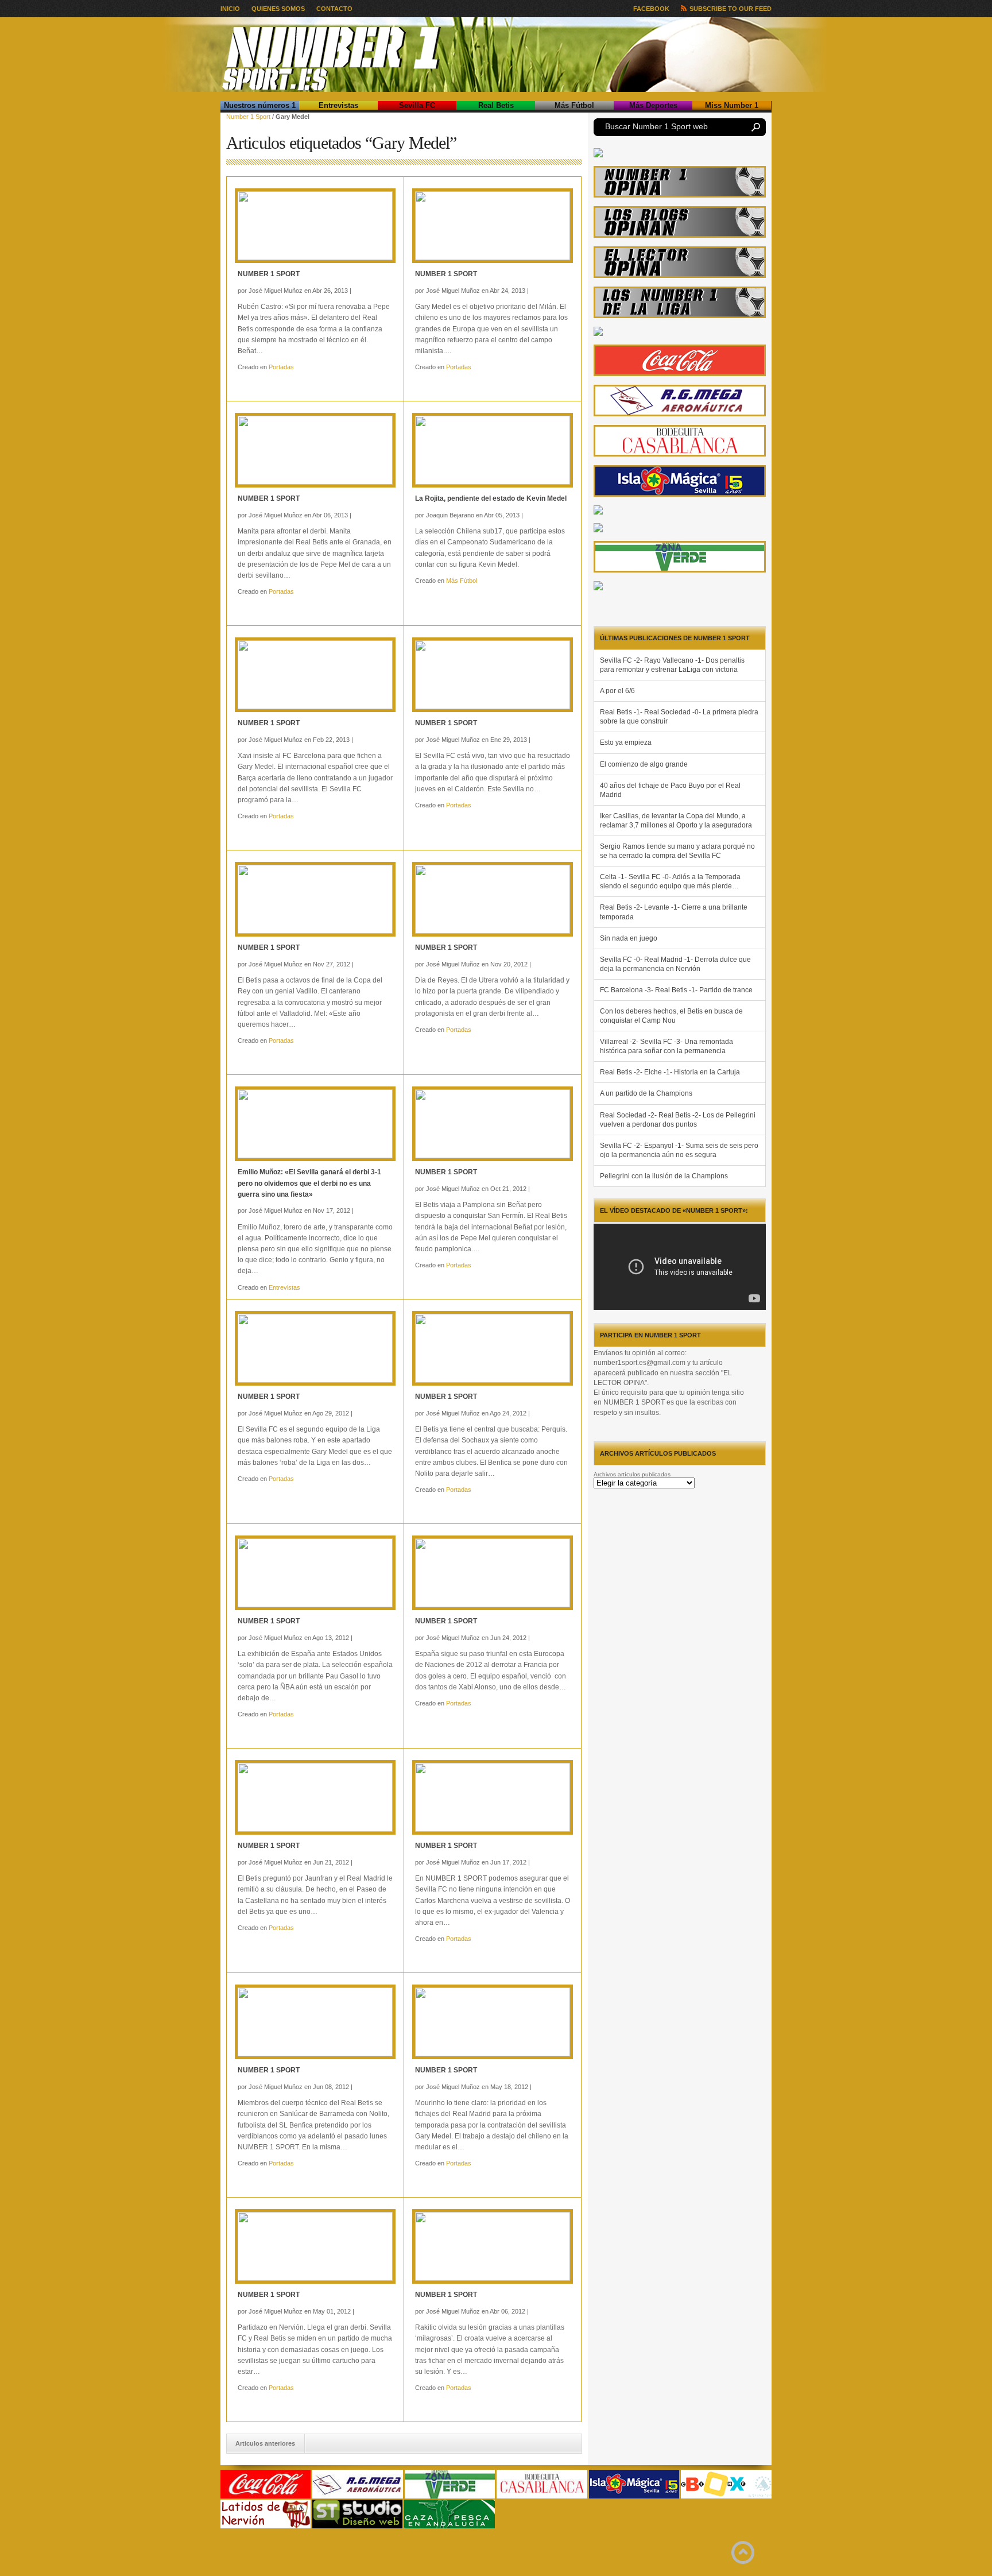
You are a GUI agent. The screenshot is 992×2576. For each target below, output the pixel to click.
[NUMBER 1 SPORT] (315, 226)
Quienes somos (278, 9)
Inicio (230, 9)
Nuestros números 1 (260, 105)
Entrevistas (338, 105)
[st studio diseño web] (357, 2526)
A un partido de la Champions (646, 1093)
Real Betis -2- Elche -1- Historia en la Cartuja (670, 1072)
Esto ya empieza (626, 742)
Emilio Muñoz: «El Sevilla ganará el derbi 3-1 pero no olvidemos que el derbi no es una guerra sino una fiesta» (309, 1183)
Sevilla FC (417, 105)
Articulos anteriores (265, 2443)
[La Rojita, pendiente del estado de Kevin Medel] (493, 450)
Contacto (334, 9)
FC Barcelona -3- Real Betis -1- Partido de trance (676, 990)
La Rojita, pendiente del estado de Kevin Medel (491, 498)
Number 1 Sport (248, 117)
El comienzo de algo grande (644, 764)
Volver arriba (743, 2552)
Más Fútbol (574, 105)
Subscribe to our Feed (731, 9)
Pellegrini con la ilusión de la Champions (664, 1176)
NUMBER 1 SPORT (269, 274)
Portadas (281, 367)
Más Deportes (653, 105)
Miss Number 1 (732, 105)
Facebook (651, 9)
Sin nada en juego (629, 938)
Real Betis (496, 105)
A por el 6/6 (617, 691)
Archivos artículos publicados (632, 1474)
